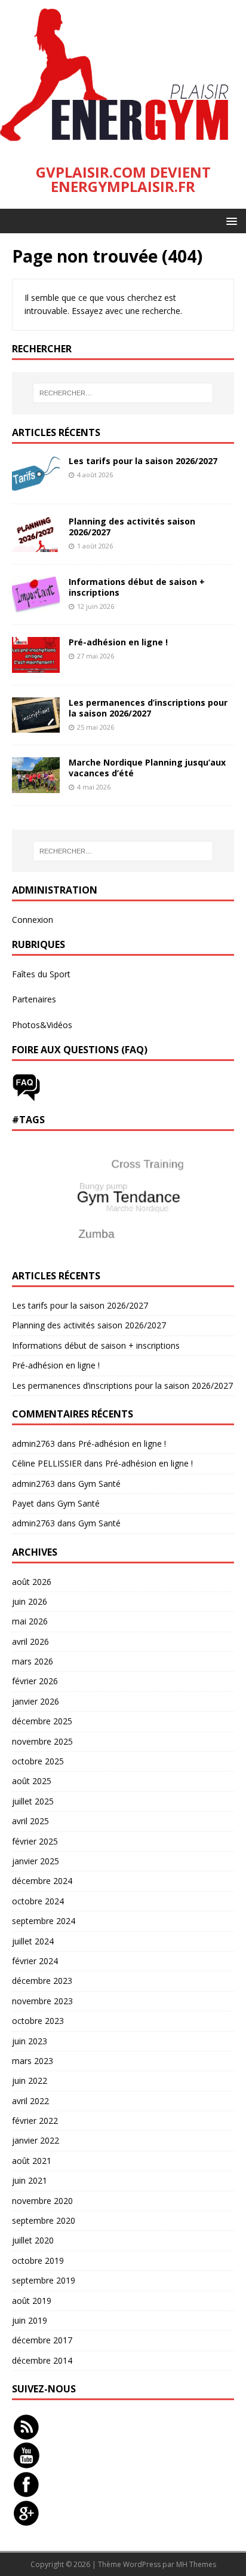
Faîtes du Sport (41, 974)
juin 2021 (30, 2180)
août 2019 (32, 2301)
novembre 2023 (42, 2001)
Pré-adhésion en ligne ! (118, 642)
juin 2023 (30, 2041)
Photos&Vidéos (42, 1025)
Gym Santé (99, 1484)
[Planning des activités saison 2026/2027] (36, 545)
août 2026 (32, 1582)
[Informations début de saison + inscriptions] (36, 605)
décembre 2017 (42, 2340)
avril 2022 (30, 2101)
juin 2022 (30, 2080)
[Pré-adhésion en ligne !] (36, 665)
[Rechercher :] (123, 393)
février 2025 (35, 1841)
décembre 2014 (42, 2360)
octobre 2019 (38, 2261)
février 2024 (35, 1961)
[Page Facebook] (26, 2491)
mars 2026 (33, 1661)
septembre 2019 (44, 2280)
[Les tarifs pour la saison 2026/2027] (36, 484)
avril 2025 (30, 1821)
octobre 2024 (38, 1901)
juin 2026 (30, 1601)
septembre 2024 (44, 1921)
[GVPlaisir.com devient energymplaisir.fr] (123, 143)
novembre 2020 (42, 2201)
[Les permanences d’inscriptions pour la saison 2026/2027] (36, 726)
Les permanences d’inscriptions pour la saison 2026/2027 (148, 708)
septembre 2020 (44, 2220)
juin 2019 (30, 2320)
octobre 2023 (38, 2021)
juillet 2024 (33, 1941)
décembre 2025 (42, 1721)
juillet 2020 (33, 2240)
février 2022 (35, 2121)
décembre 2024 (42, 1881)
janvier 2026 (36, 1701)
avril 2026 (30, 1641)
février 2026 (35, 1681)
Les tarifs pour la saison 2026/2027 (143, 461)
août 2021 (32, 2161)
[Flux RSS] (26, 2434)
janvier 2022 (36, 2140)
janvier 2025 (36, 1861)
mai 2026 (30, 1621)
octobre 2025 (38, 1761)
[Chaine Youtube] (26, 2463)
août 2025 (32, 1781)
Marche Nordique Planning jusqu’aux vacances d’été (147, 768)
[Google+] (26, 2520)
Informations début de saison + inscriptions (137, 587)
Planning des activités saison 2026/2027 (132, 527)
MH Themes (196, 2564)
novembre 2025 (42, 1741)
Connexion (33, 920)
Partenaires (34, 999)
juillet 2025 (33, 1801)
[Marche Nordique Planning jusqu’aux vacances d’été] (36, 786)
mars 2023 (33, 2061)
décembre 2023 (42, 1981)
